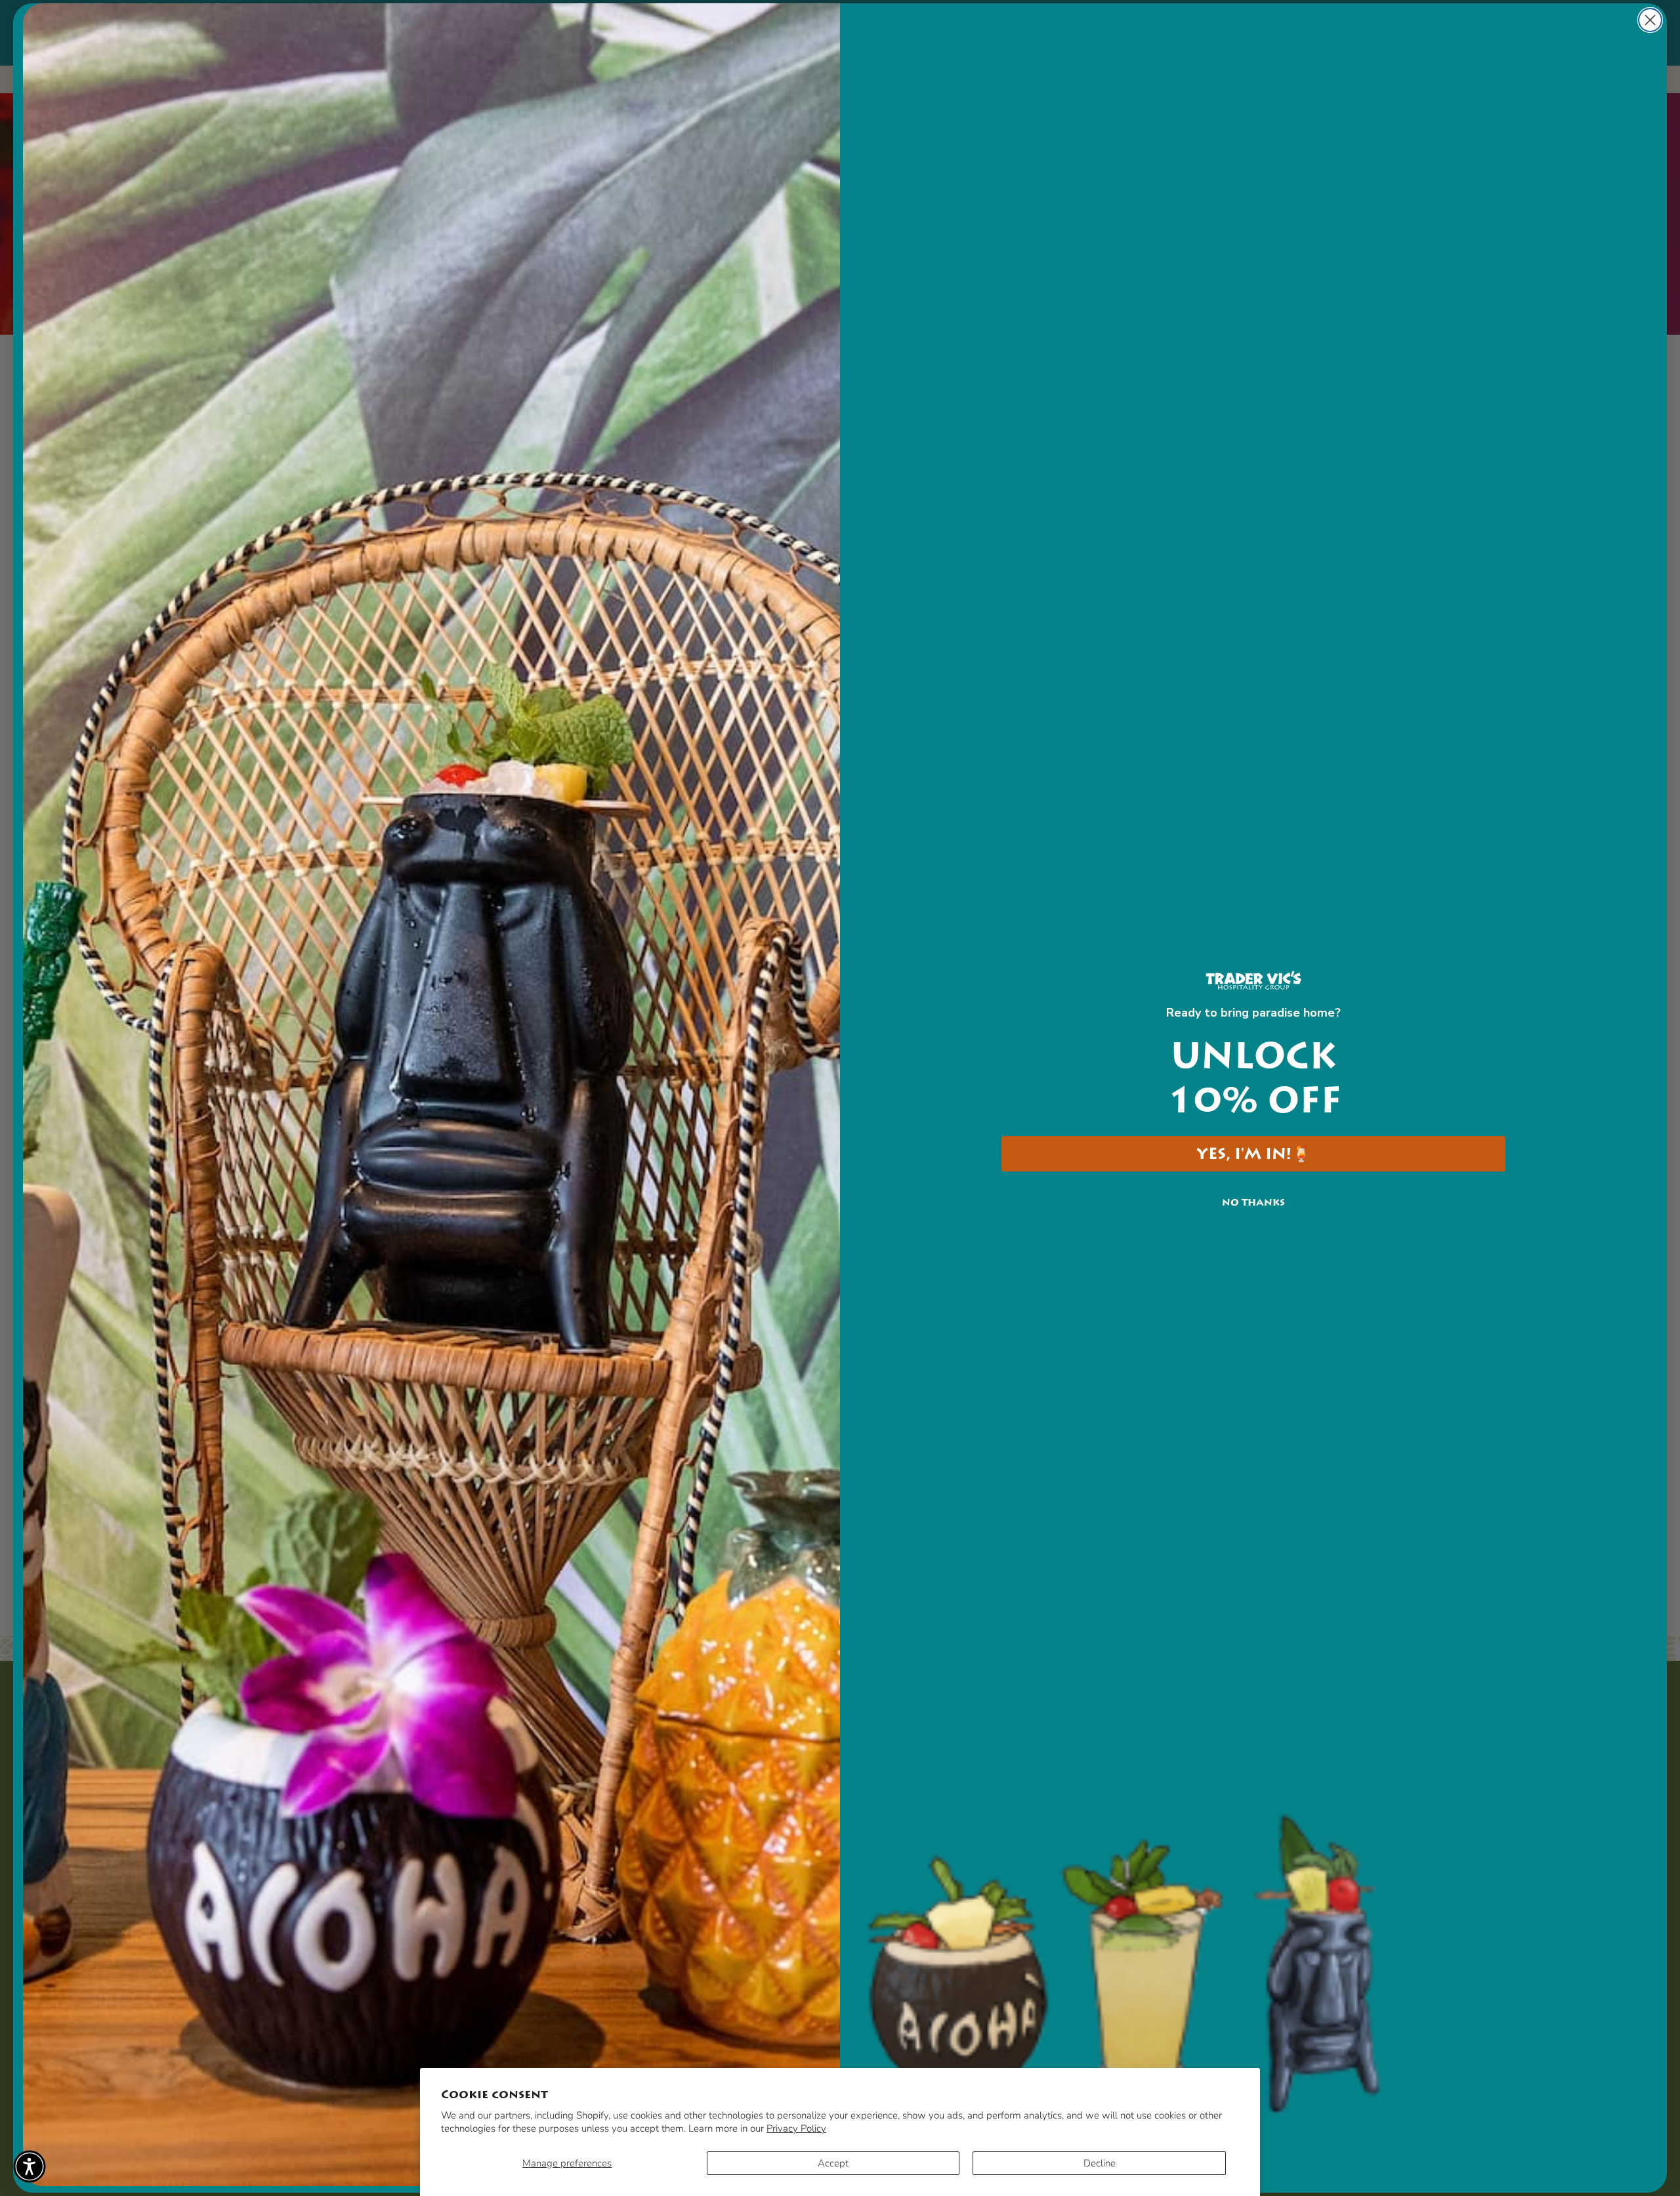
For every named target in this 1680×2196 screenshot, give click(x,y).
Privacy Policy (796, 2128)
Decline (1100, 2163)
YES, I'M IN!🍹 (1254, 1154)
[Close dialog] (1650, 20)
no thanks (1253, 1202)
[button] (30, 2166)
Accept (833, 2163)
